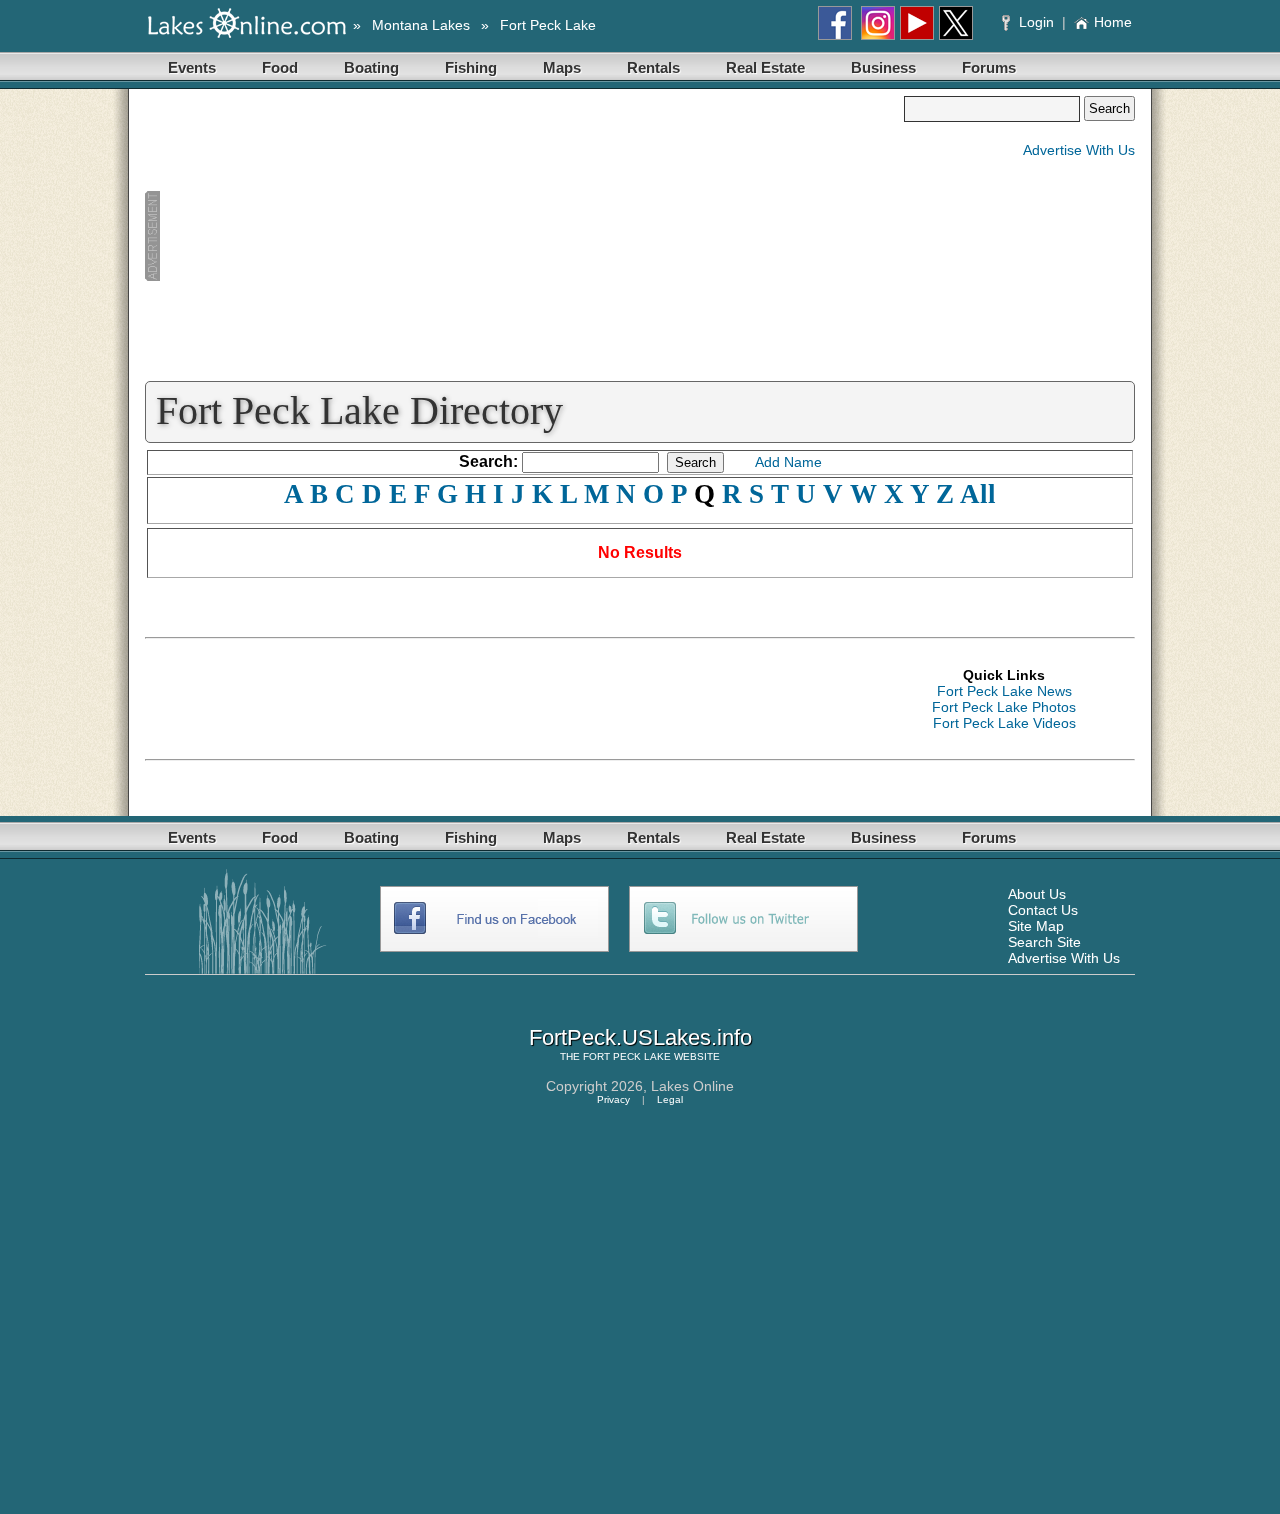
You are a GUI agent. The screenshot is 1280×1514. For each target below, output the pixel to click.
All (978, 494)
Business (883, 67)
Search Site (1044, 942)
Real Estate (765, 67)
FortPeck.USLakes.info (640, 1037)
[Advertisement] (524, 236)
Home (1113, 22)
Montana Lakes (421, 25)
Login (1036, 22)
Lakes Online (692, 1086)
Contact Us (1043, 910)
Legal (670, 1099)
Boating (371, 67)
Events (192, 67)
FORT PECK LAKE (627, 1056)
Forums (989, 67)
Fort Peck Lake (548, 25)
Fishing (471, 67)
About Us (1037, 894)
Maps (562, 67)
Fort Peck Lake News (1004, 691)
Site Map (1036, 926)
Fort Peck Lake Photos (1004, 707)
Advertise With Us (1079, 150)
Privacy (613, 1099)
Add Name (788, 462)
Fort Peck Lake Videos (1004, 723)
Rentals (653, 67)
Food (280, 67)
